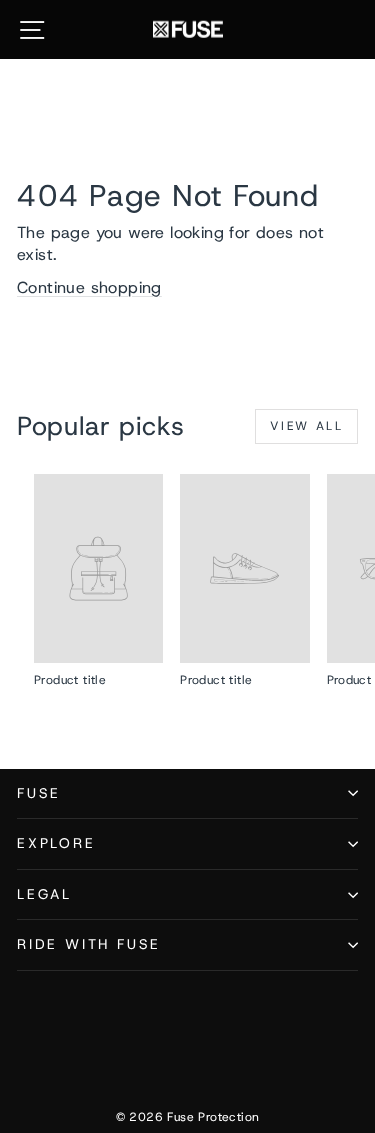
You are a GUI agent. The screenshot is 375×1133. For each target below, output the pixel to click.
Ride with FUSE (89, 944)
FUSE (39, 793)
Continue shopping (89, 287)
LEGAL (44, 894)
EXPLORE (56, 843)
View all (306, 426)
